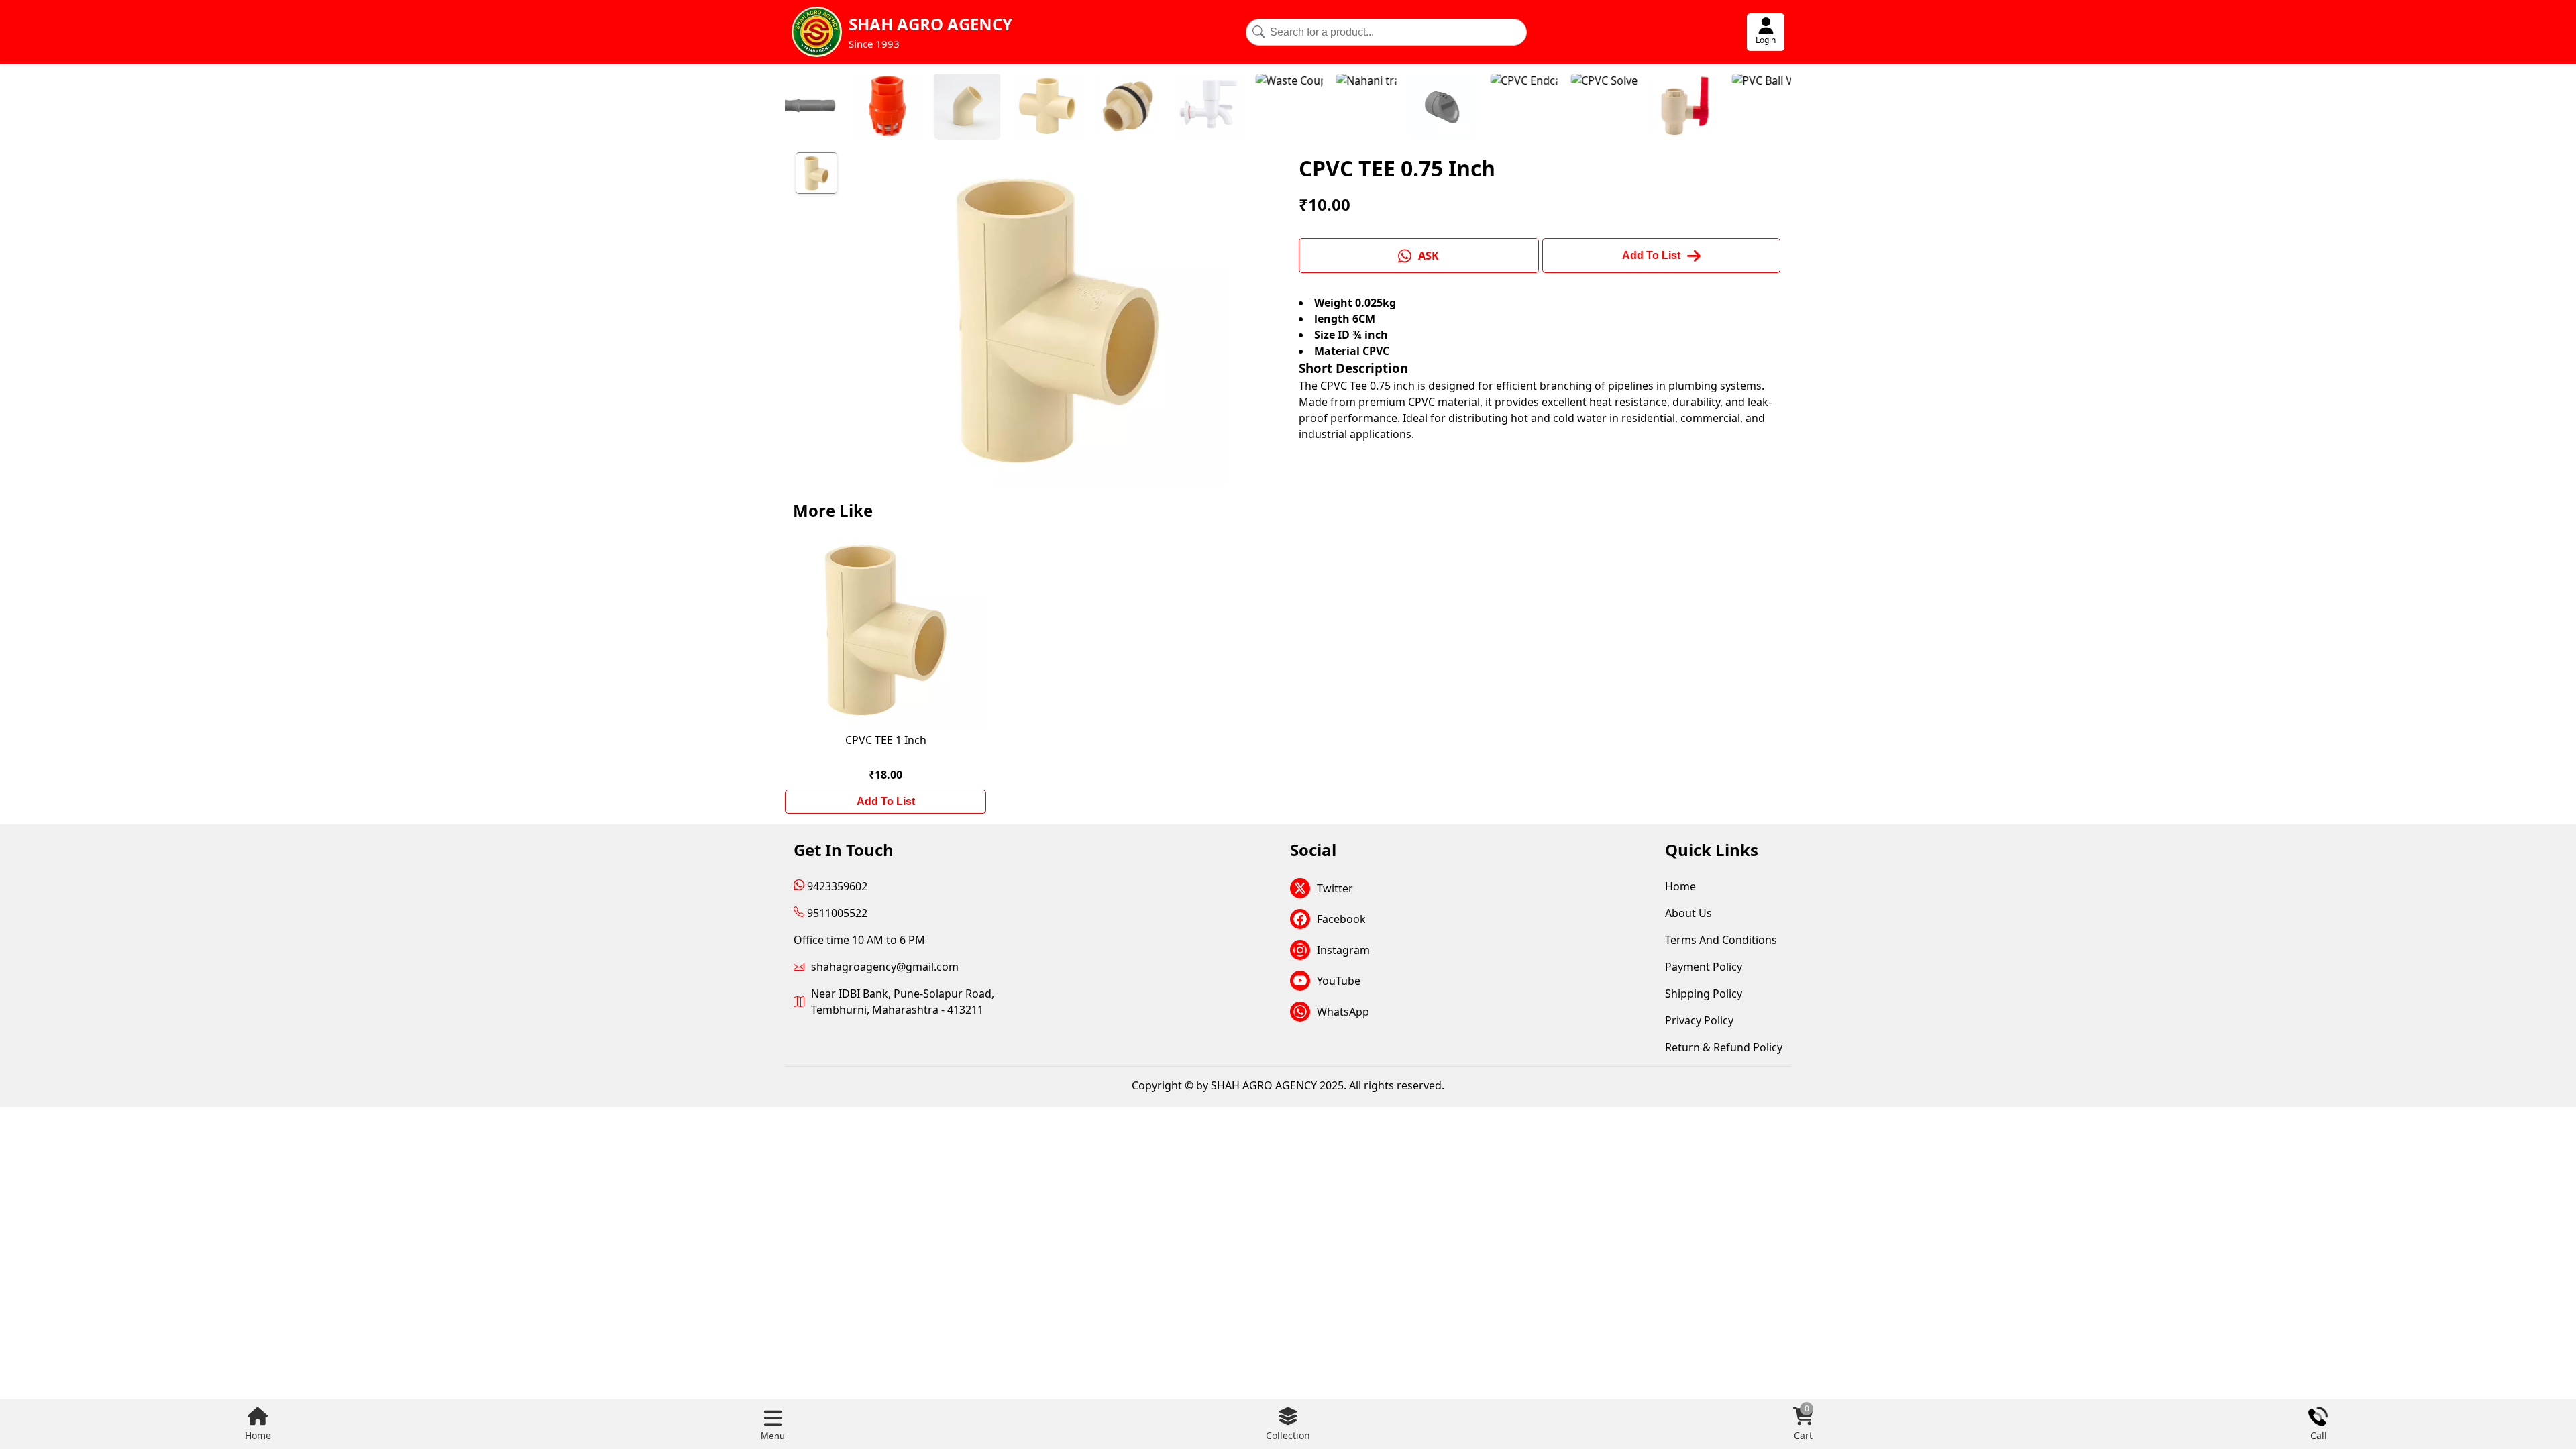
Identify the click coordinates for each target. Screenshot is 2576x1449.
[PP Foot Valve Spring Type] (795, 108)
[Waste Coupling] (1197, 108)
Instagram (1343, 950)
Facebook (1341, 919)
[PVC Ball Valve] (1674, 108)
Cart (1803, 1424)
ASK (1429, 256)
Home (258, 1435)
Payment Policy (1704, 967)
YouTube (1339, 981)
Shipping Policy (1704, 994)
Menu (773, 1436)
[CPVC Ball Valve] (1593, 108)
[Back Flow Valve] (1352, 108)
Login (1766, 40)
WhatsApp (1343, 1012)
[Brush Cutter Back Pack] (1754, 108)
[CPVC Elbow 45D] (875, 108)
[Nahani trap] (1275, 108)
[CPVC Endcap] (1432, 108)
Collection (1288, 1435)
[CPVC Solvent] (1513, 108)
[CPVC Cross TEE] (956, 108)
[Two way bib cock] (1117, 108)
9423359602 (836, 886)
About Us (1688, 913)
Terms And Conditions (1721, 940)
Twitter (1335, 888)
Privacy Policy (1699, 1020)
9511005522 (836, 913)
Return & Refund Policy (1724, 1047)
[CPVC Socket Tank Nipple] (1036, 108)
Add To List (886, 801)
